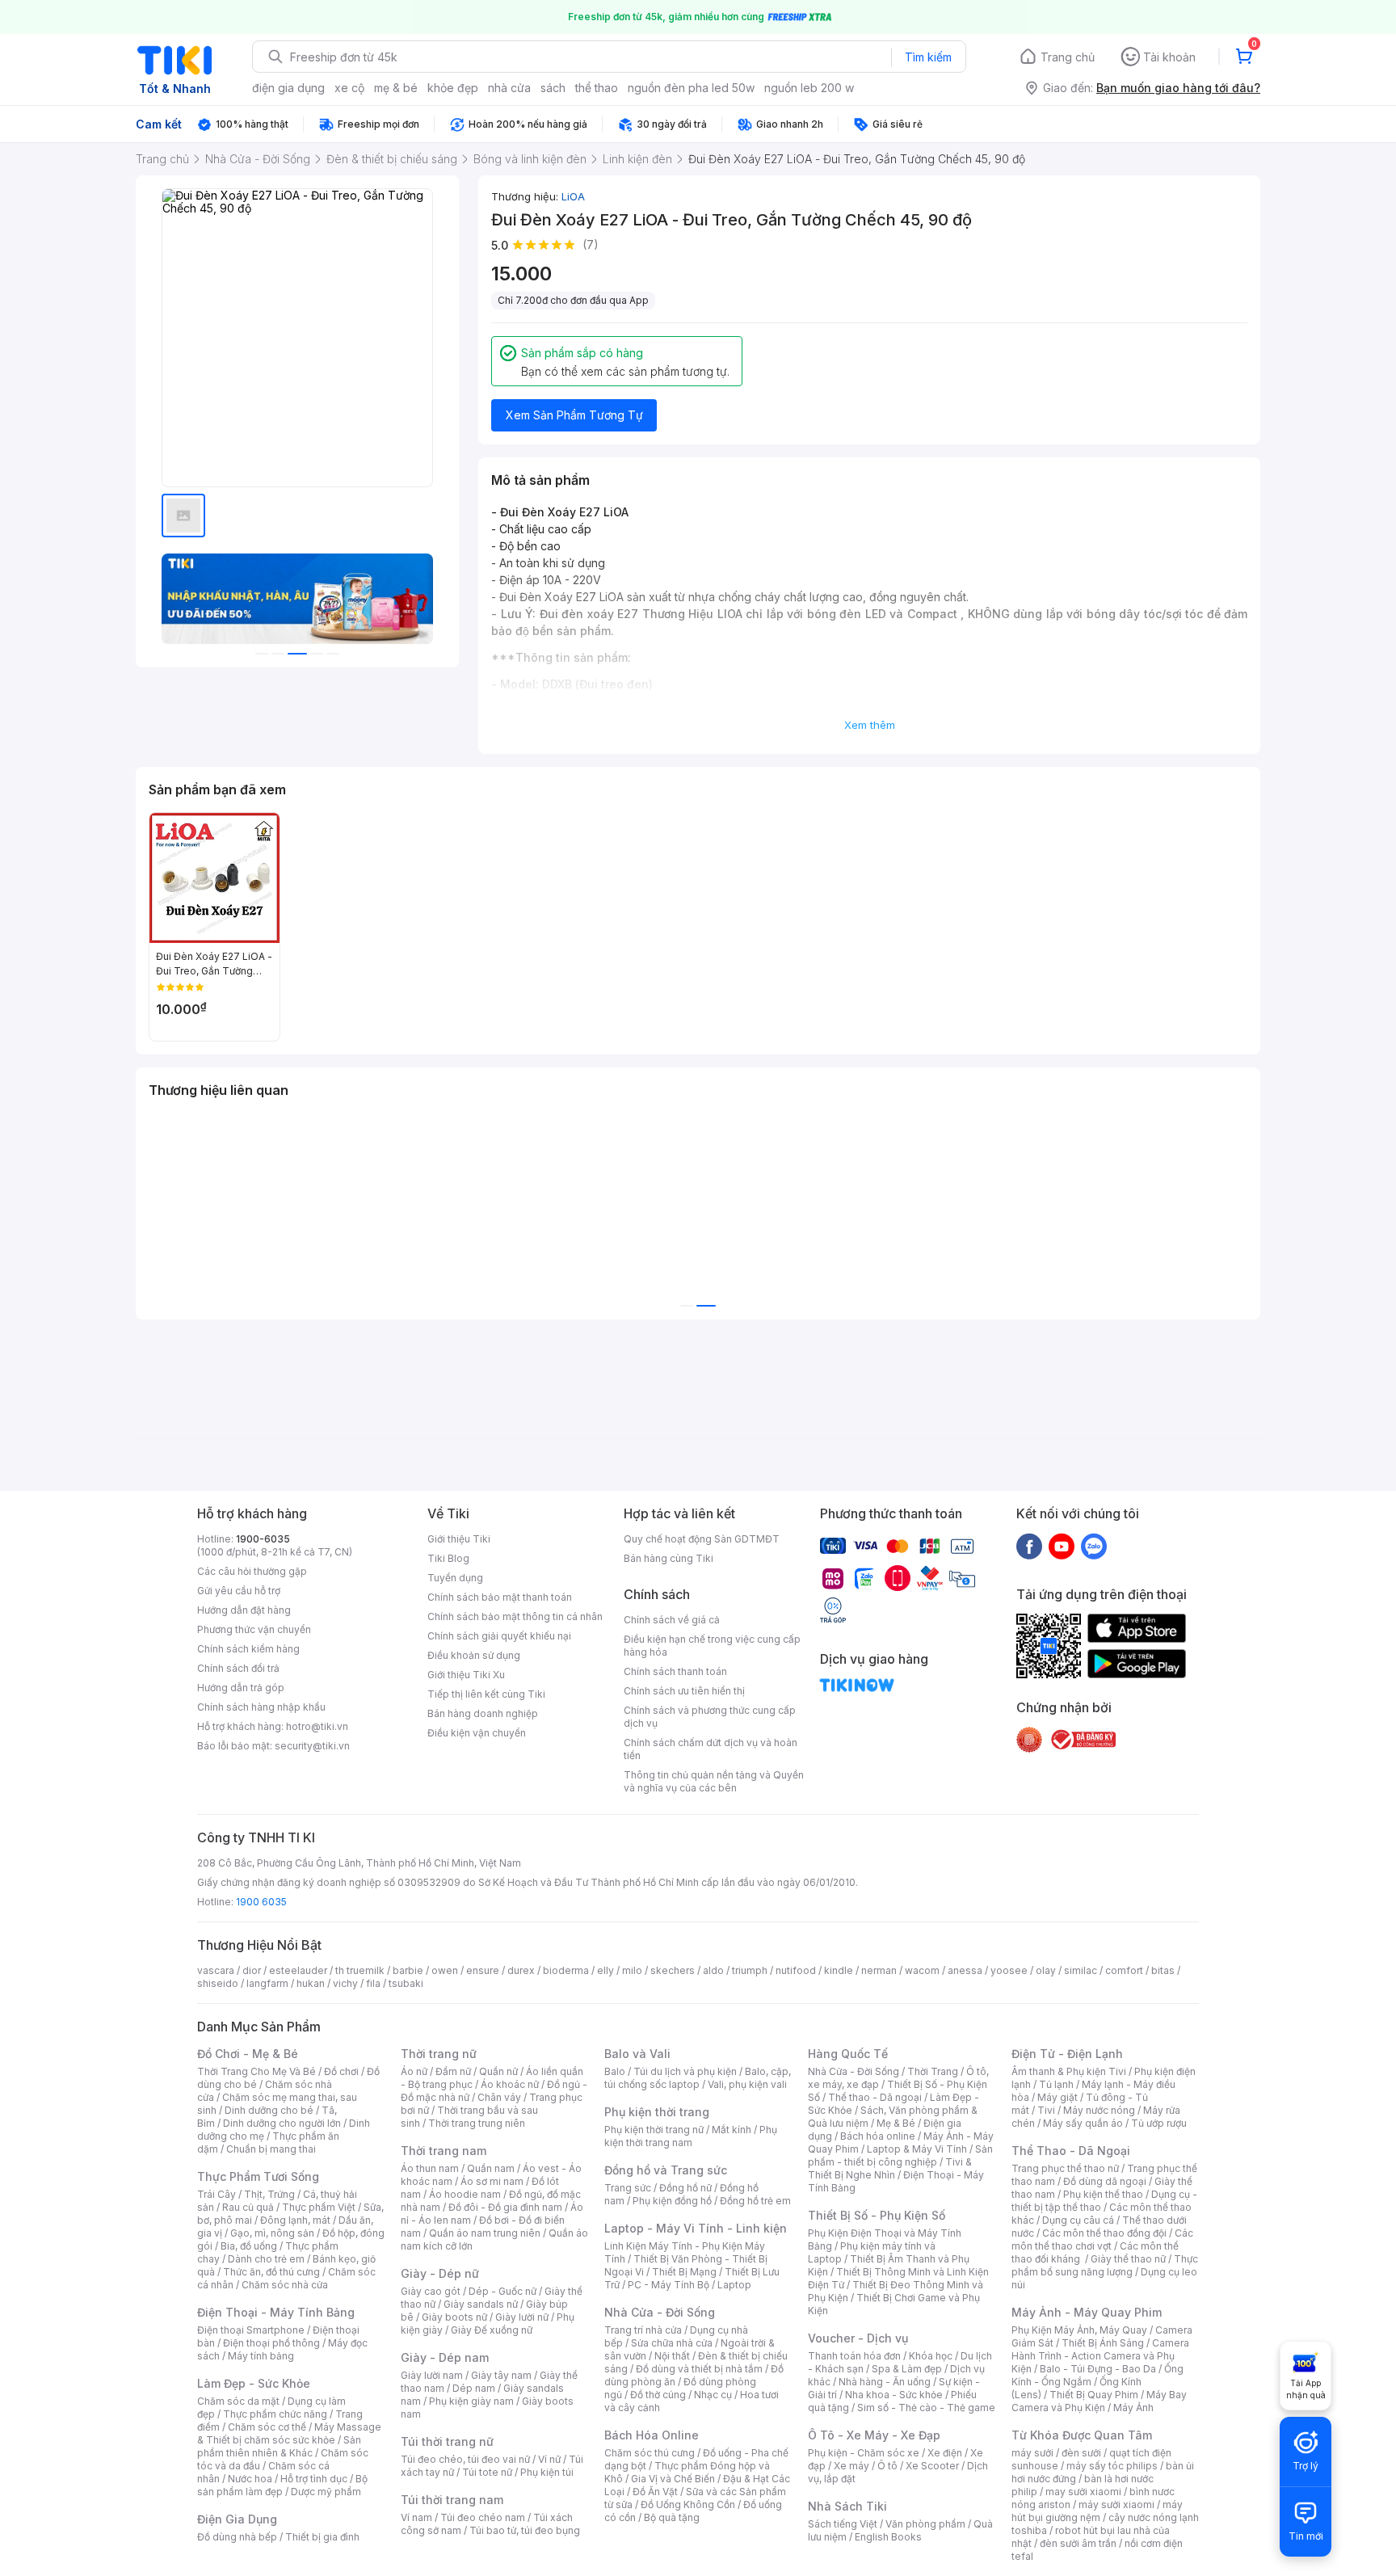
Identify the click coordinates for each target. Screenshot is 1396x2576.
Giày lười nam (432, 2375)
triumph (750, 1970)
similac (1081, 1970)
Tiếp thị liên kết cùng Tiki (486, 1694)
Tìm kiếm (928, 57)
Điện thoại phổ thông (271, 2343)
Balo (615, 2071)
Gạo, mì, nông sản (272, 2233)
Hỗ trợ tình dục (314, 2479)
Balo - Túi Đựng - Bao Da (1098, 2369)
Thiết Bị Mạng (684, 2272)
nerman (879, 1970)
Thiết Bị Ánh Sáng (1103, 2343)
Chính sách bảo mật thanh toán (500, 1597)
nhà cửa (509, 88)
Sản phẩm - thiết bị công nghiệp (900, 2155)
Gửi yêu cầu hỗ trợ (239, 1591)
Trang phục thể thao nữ (1065, 2168)
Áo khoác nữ (510, 2084)
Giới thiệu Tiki (459, 1539)
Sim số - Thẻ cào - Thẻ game (926, 2408)
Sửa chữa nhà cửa (672, 2343)
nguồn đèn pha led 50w (691, 88)
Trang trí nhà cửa (643, 2330)
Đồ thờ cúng (658, 2395)
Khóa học (931, 2356)
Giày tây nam (501, 2375)
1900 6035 (261, 1902)
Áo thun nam (430, 2168)
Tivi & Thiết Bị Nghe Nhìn (890, 2168)
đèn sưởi (1081, 2453)
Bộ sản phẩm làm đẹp (282, 2485)
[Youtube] (1062, 1546)
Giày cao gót (431, 2291)
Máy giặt (1058, 2097)
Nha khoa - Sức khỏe (894, 2395)
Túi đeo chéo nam (483, 2517)
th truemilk (360, 1970)
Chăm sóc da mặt (238, 2401)
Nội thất (672, 2356)
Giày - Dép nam (445, 2357)
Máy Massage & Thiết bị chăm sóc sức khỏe (289, 2433)
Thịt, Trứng (269, 2194)
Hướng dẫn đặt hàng (244, 1610)
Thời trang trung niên (477, 2123)
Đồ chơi (341, 2071)
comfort (1124, 1970)
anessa (965, 1970)
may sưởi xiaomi (1083, 2492)
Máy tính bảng (261, 2356)
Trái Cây (217, 2194)
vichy (345, 1983)
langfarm (267, 1983)
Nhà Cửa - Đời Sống (660, 2312)
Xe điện (945, 2453)
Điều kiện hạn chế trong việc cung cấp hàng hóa (712, 1646)
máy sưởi (1032, 2453)
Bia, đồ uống (249, 2246)
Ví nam (416, 2517)
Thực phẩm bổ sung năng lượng (1105, 2265)
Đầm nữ (453, 2071)
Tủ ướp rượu (1159, 2123)
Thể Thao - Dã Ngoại (1071, 2151)
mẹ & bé (396, 88)
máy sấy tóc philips (1112, 2466)
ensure (483, 1970)
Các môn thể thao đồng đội (1104, 2233)
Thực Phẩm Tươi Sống (258, 2176)
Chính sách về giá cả (672, 1620)
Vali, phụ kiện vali (747, 2084)
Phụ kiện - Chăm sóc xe (864, 2453)
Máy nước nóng (1099, 2110)
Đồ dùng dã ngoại (1105, 2181)
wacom (922, 1970)
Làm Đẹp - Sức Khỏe (254, 2383)
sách (553, 88)
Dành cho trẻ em (266, 2259)
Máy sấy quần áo (1083, 2123)
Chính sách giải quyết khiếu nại (499, 1636)
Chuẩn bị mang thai (271, 2149)
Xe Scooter (932, 2466)
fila (373, 1983)
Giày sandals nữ (481, 2304)
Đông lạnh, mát (295, 2220)
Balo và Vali (637, 2054)
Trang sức (628, 2188)
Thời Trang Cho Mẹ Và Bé (256, 2071)
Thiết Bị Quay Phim (1094, 2395)
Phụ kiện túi (547, 2472)
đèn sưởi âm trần (1078, 2543)
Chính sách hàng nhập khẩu (261, 1707)
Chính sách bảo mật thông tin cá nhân (515, 1616)
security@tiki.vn (312, 1746)
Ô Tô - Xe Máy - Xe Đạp (874, 2435)
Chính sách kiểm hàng (248, 1649)
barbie (408, 1970)
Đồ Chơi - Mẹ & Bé (248, 2054)
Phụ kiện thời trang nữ (654, 2130)
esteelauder (298, 1970)
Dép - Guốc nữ (502, 2291)
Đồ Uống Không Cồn (688, 2504)
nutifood (796, 1970)
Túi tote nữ (487, 2472)
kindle (839, 1970)
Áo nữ (414, 2071)
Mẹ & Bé (896, 2123)
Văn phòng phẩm (925, 2524)
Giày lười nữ (522, 2317)
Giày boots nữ (454, 2317)
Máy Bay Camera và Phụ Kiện (1099, 2401)
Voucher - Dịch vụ (858, 2338)
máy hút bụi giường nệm (1097, 2511)
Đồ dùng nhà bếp (237, 2537)
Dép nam (474, 2388)
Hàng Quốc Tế (848, 2054)
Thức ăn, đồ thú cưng (271, 2272)
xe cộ (349, 88)
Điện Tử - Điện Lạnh (1067, 2054)
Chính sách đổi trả (238, 1668)
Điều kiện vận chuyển (477, 1733)
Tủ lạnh (1056, 2084)
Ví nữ (549, 2459)
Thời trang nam (444, 2151)
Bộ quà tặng (672, 2517)
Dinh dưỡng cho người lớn (282, 2123)
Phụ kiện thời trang (657, 2112)
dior (252, 1970)
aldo (713, 1970)
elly (605, 1970)
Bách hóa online (878, 2136)
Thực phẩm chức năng (275, 2414)
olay (1046, 1970)
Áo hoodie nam (465, 2194)
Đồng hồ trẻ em (755, 2201)
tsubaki (406, 1983)
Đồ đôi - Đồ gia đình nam (505, 2207)
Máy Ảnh (1133, 2408)
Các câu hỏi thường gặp (252, 1571)
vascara (216, 1970)
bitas (1163, 1970)
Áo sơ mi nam (492, 2181)
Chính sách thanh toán (675, 1671)
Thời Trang (933, 2071)
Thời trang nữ (439, 2054)
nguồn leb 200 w (809, 88)
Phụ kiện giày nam (471, 2401)
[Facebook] (1029, 1546)
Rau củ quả (248, 2207)
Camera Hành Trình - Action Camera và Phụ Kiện (1100, 2356)
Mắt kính (732, 2130)
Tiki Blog (448, 1558)
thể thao (597, 88)
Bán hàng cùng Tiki (669, 1558)
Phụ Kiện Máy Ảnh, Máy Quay (1079, 2330)
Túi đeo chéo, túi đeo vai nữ (465, 2459)
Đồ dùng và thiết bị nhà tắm (699, 2369)
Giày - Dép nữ (440, 2273)
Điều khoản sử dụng (474, 1655)
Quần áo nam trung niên (485, 2233)
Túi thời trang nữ (447, 2441)
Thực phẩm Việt (319, 2207)
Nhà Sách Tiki (847, 2506)
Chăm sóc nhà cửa (285, 2285)
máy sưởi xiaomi (1116, 2504)
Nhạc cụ (713, 2395)
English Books (888, 2537)
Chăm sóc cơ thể (267, 2427)
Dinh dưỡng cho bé (269, 2110)
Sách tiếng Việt (843, 2524)
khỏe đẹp (453, 88)
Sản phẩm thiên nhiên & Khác (279, 2446)
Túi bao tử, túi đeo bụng (525, 2530)
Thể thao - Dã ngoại (875, 2097)
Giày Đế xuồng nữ (492, 2330)
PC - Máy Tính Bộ (669, 2285)
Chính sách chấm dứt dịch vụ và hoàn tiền (711, 1749)
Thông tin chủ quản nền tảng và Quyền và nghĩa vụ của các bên (714, 1781)
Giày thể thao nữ (1128, 2259)
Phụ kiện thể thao (1103, 2194)
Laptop (734, 2285)
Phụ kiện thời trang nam (691, 2136)
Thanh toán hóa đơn (854, 2356)
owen (445, 1970)
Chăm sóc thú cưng (650, 2453)
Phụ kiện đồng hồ (672, 2201)
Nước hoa (250, 2479)
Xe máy (851, 2466)
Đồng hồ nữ (685, 2188)
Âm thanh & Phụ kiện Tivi (1069, 2071)
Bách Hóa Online (652, 2435)
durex (521, 1970)
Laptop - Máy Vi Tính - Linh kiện (696, 2228)
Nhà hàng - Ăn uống (885, 2382)
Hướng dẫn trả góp (241, 1688)
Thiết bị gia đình (322, 2537)
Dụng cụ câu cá (1078, 2220)
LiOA (573, 196)
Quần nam (491, 2168)
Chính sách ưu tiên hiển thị (684, 1691)
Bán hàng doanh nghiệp (483, 1713)
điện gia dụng (288, 88)
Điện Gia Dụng (237, 2519)
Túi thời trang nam (452, 2500)
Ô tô (887, 2466)
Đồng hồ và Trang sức (666, 2170)
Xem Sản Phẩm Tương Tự (574, 415)
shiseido (218, 1983)
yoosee (1009, 1970)
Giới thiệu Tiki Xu (466, 1675)
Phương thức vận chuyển (254, 1629)
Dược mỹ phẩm (326, 2492)
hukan (311, 1983)
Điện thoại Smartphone (251, 2330)
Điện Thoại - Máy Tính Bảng (276, 2312)
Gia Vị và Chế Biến (673, 2479)
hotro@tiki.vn (317, 1726)
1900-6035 (263, 1539)
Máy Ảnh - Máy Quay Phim (1087, 2312)
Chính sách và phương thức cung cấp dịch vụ (710, 1717)
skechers (673, 1970)
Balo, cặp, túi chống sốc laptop (698, 2078)
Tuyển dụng (455, 1578)
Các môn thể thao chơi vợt (1102, 2239)
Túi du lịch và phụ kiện (685, 2071)
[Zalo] (1094, 1546)
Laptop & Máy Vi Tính (917, 2149)
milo (632, 1970)
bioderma (566, 1970)
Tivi (1046, 2110)
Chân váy (499, 2097)
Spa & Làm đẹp (907, 2369)
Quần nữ (498, 2071)
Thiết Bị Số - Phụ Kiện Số (877, 2215)
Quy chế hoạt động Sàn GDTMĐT (702, 1539)
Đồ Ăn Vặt (655, 2492)
